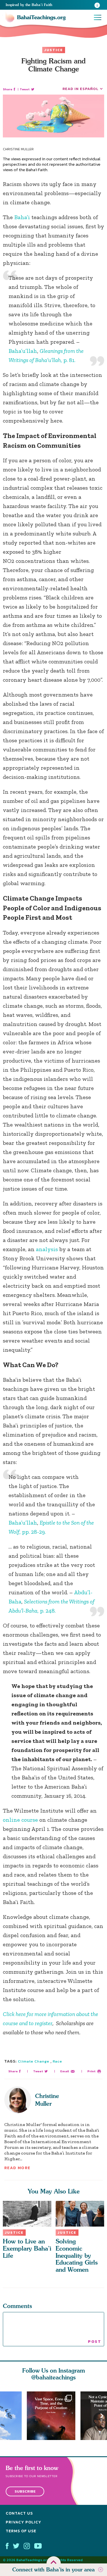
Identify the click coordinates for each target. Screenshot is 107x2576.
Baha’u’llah (23, 351)
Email (65, 2071)
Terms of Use (21, 2531)
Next (102, 2416)
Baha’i (22, 217)
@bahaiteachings (53, 2377)
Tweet (25, 89)
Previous (5, 2416)
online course (20, 1820)
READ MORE (17, 2168)
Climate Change (34, 2061)
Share (8, 89)
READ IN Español (80, 89)
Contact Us (19, 2513)
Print (91, 2071)
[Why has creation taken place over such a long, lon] (54, 2416)
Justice (54, 50)
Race (57, 2061)
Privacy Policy (24, 2522)
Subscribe (25, 2491)
